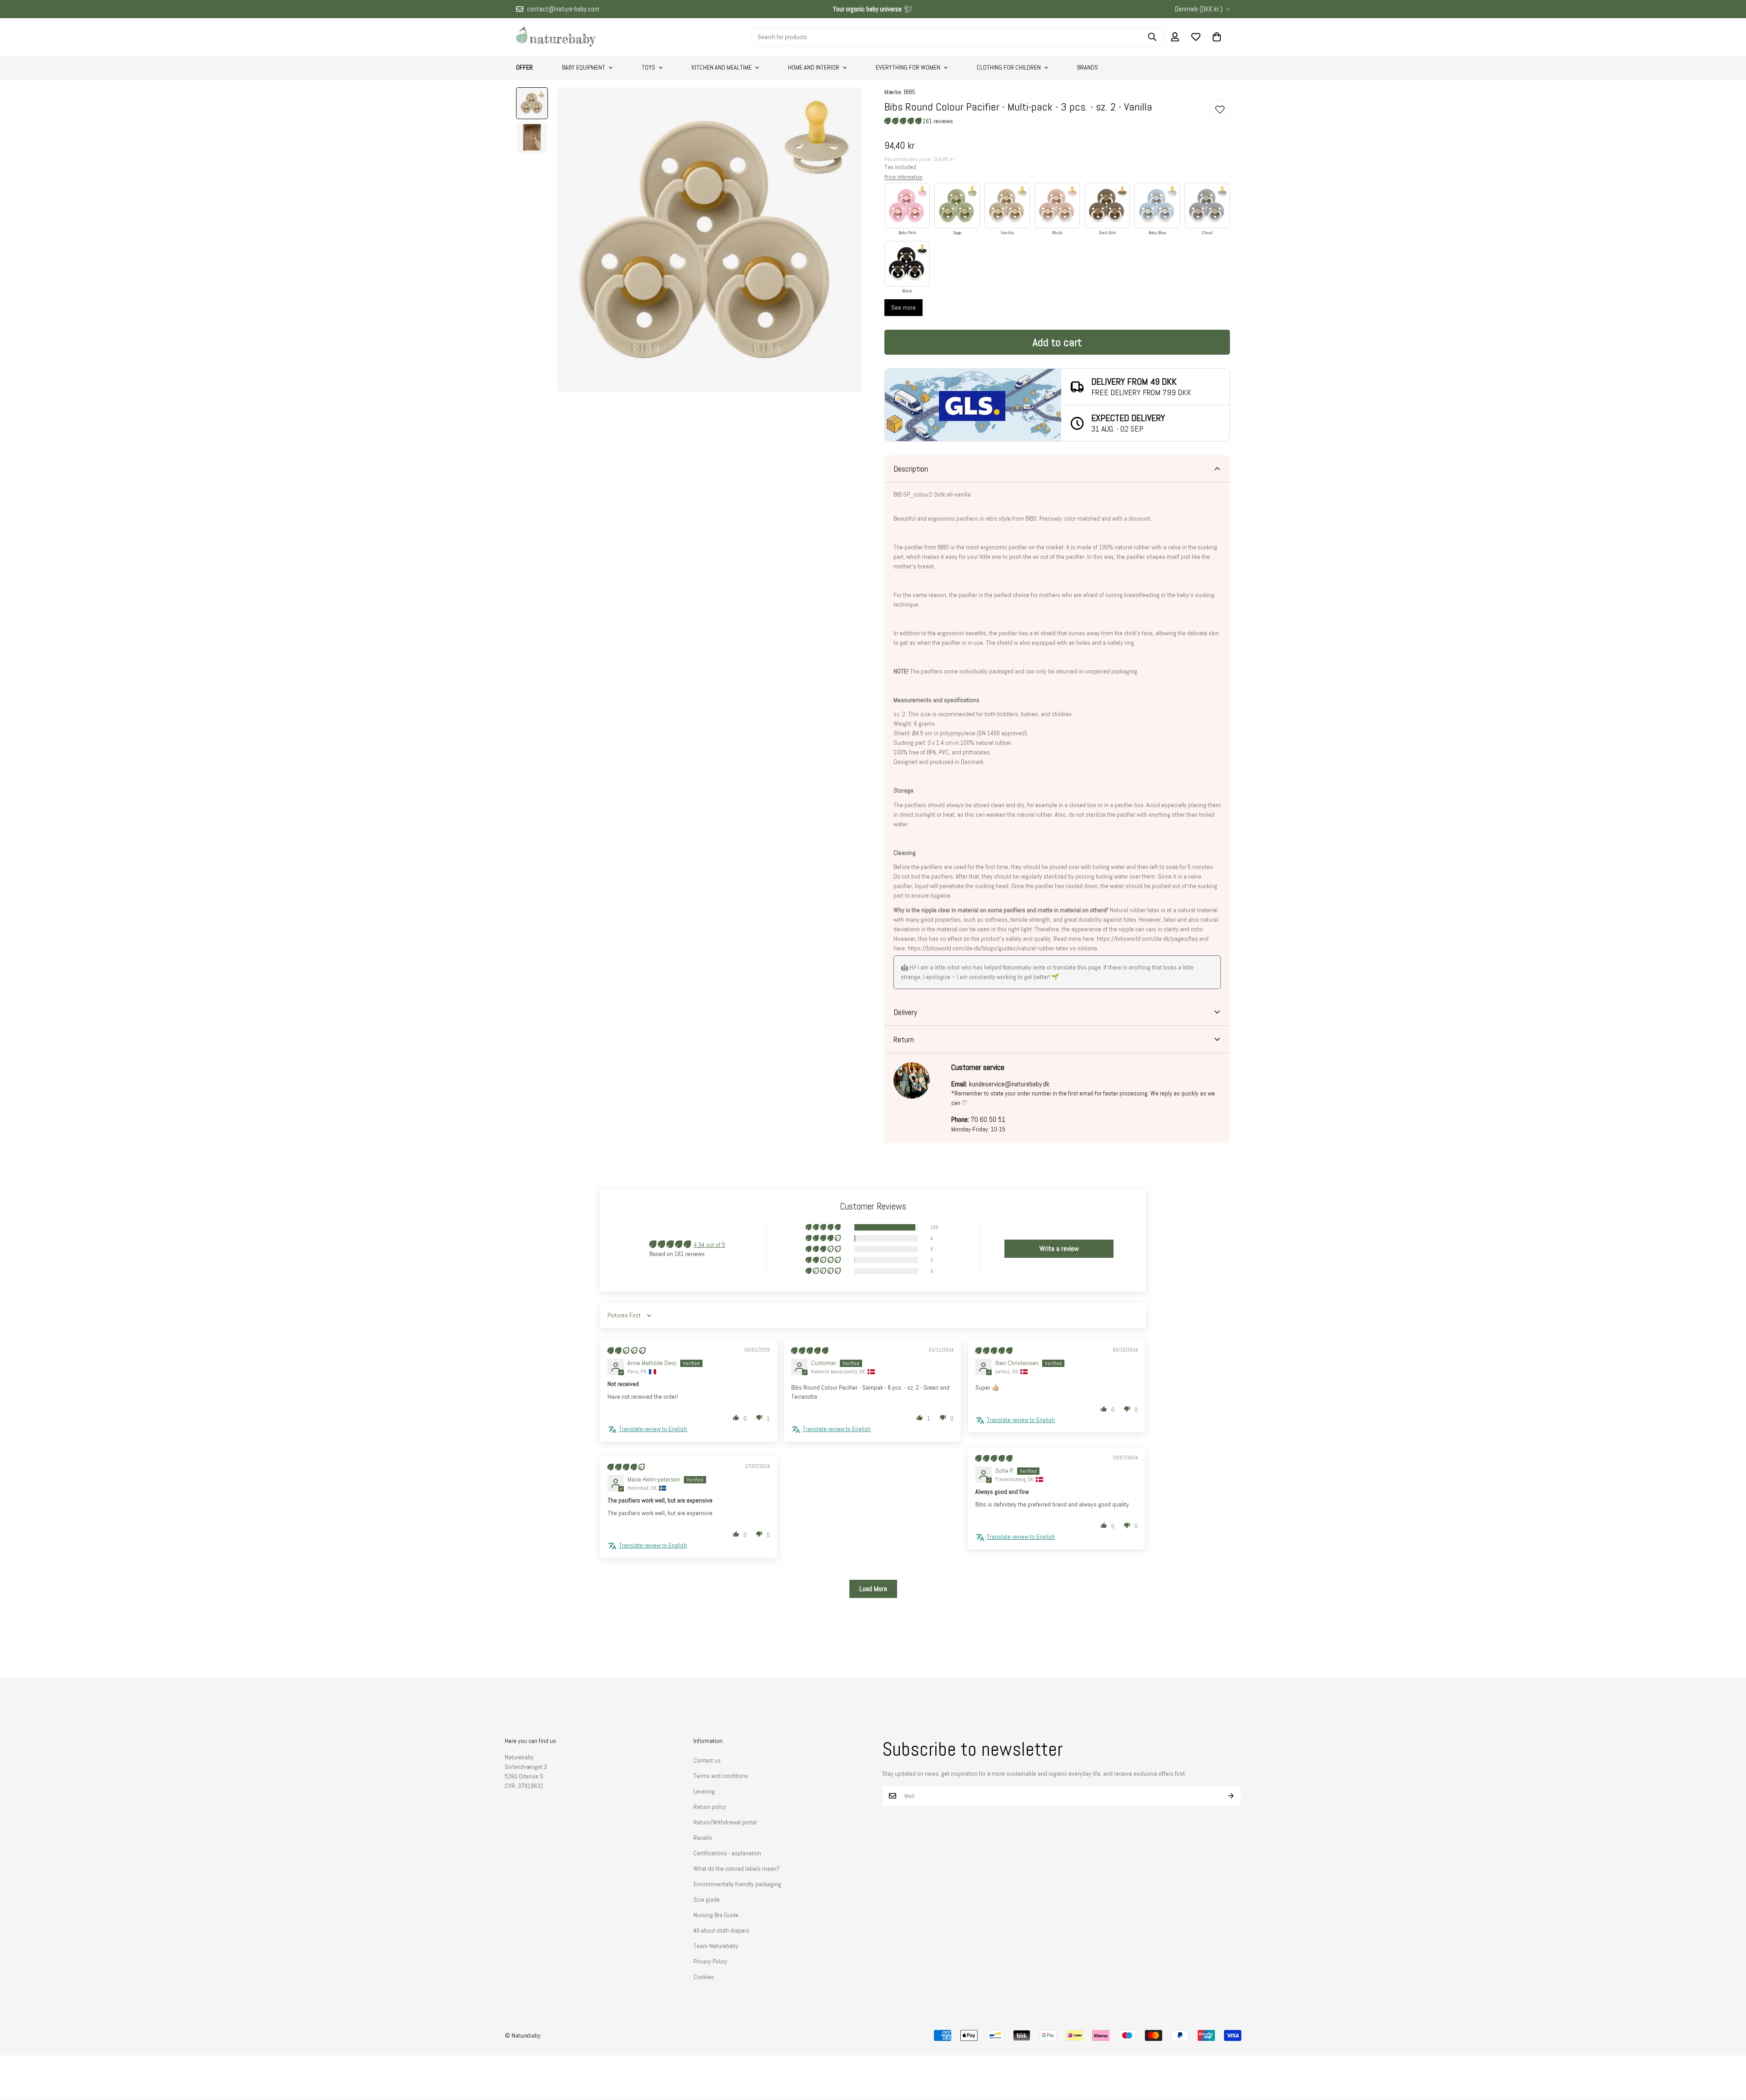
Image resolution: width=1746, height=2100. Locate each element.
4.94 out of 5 (710, 1245)
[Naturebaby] (556, 37)
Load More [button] (873, 1589)
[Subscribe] (1231, 1796)
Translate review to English (653, 1429)
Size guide (707, 1899)
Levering (704, 1791)
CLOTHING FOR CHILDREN (1009, 67)
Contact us (707, 1760)
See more (903, 307)
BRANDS (1088, 67)
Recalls (703, 1838)
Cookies (704, 1977)
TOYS (648, 67)
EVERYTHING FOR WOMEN (908, 67)
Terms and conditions (721, 1776)
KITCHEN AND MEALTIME (722, 67)
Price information (903, 177)
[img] (627, 1351)
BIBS (910, 92)
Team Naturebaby (716, 1946)
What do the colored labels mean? (737, 1869)
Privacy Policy (710, 1961)
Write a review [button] (1059, 1248)
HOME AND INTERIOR (814, 67)
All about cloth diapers (721, 1930)
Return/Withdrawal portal (725, 1822)
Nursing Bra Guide (716, 1915)
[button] (1217, 37)
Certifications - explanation (727, 1853)
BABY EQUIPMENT (584, 67)
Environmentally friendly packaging (737, 1884)
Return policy (710, 1807)
